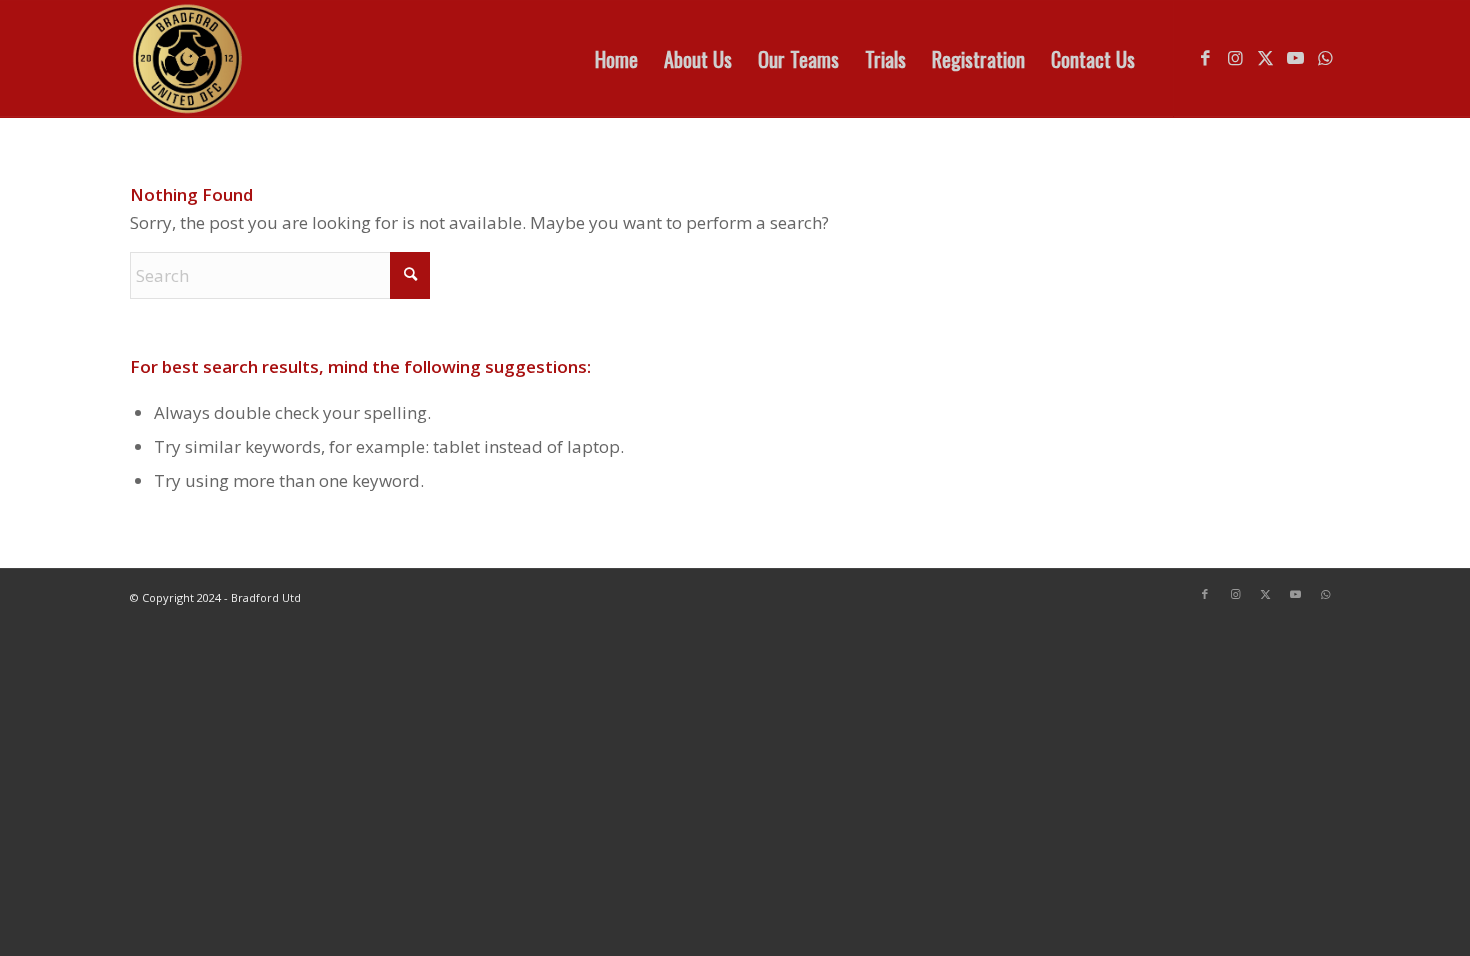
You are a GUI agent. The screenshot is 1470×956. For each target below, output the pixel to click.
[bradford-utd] (188, 59)
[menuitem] (616, 59)
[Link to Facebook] (1205, 58)
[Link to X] (1265, 58)
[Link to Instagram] (1235, 58)
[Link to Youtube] (1295, 58)
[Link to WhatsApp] (1325, 58)
